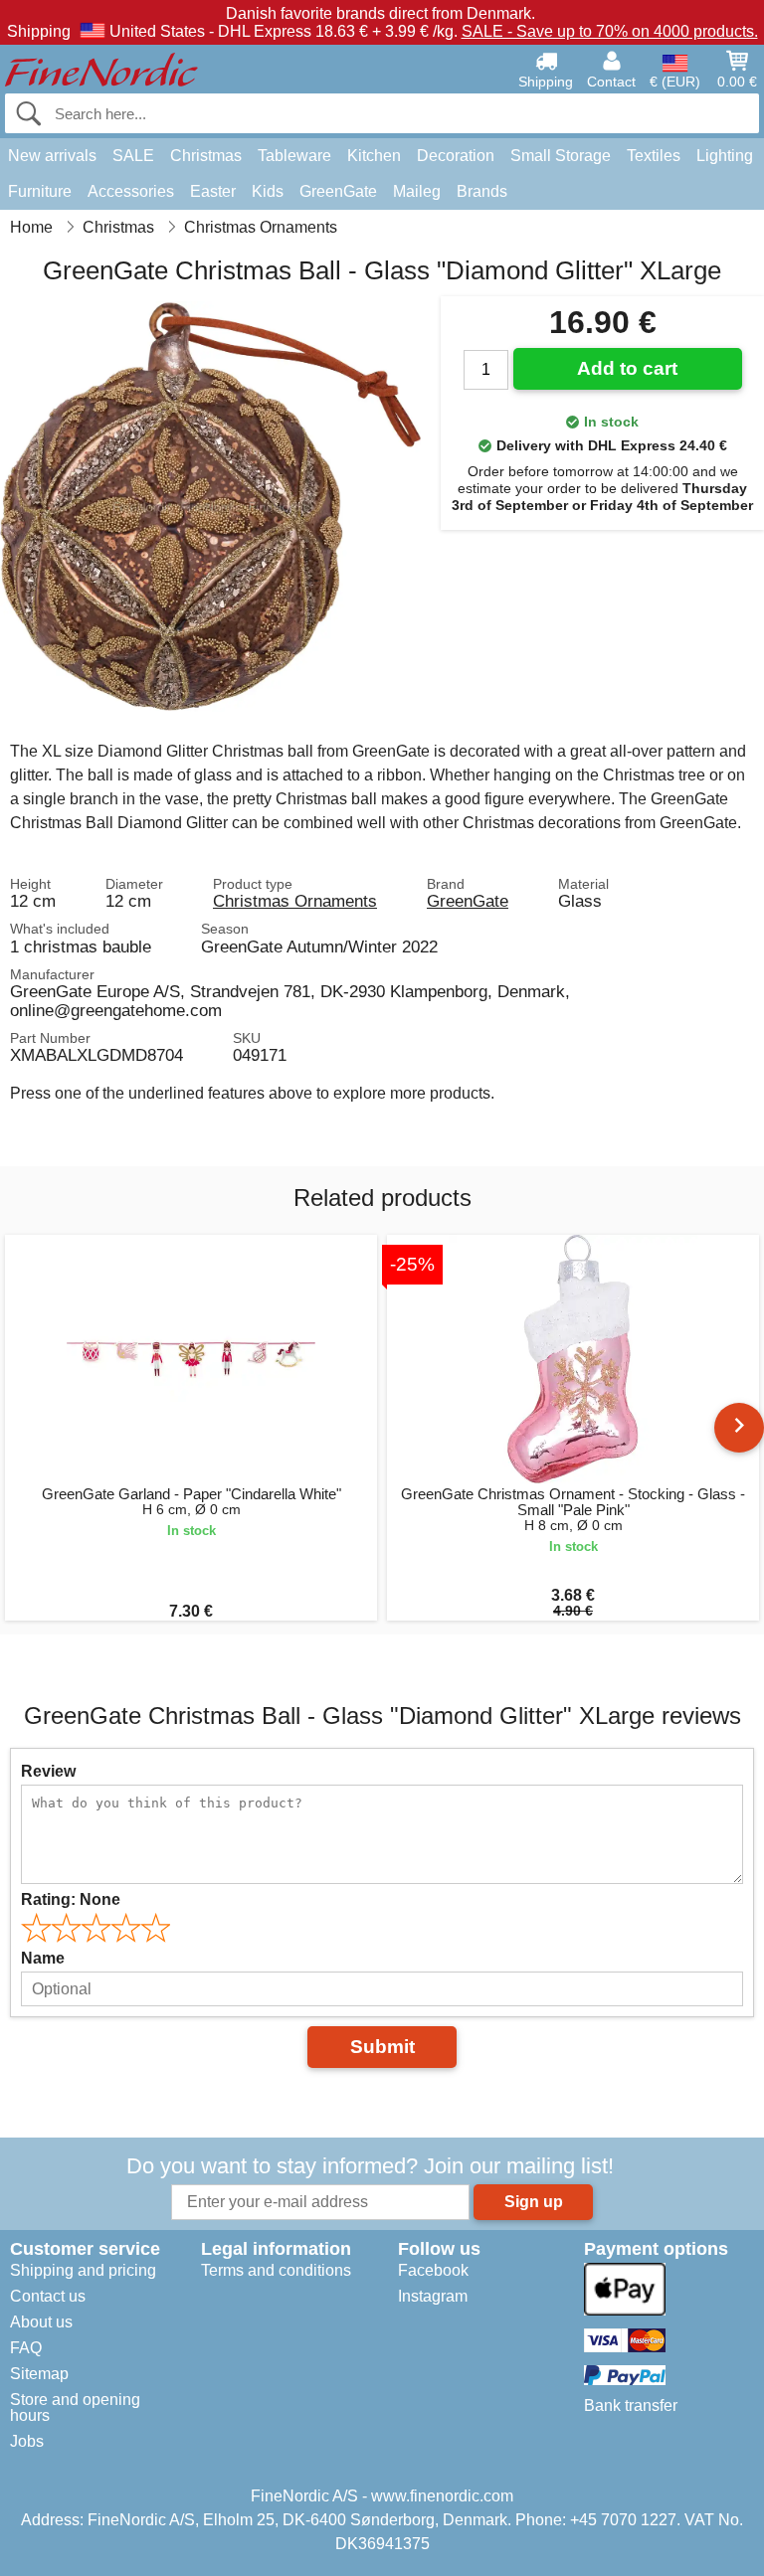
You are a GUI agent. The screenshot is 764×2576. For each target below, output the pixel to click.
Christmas (206, 156)
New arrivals (52, 156)
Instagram (433, 2296)
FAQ (26, 2348)
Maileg (417, 191)
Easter (213, 191)
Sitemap (39, 2374)
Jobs (27, 2441)
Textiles (654, 156)
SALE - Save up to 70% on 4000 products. (610, 31)
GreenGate (338, 191)
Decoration (456, 156)
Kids (268, 191)
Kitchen (374, 156)
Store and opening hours (75, 2407)
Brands (482, 191)
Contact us (48, 2296)
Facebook (433, 2270)
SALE (133, 156)
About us (41, 2322)
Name (43, 1958)
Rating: (71, 1899)
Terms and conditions (276, 2270)
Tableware (294, 156)
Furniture (40, 191)
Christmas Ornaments (295, 901)
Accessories (131, 191)
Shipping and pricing (83, 2270)
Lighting (725, 156)
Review (48, 1771)
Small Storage (561, 156)
